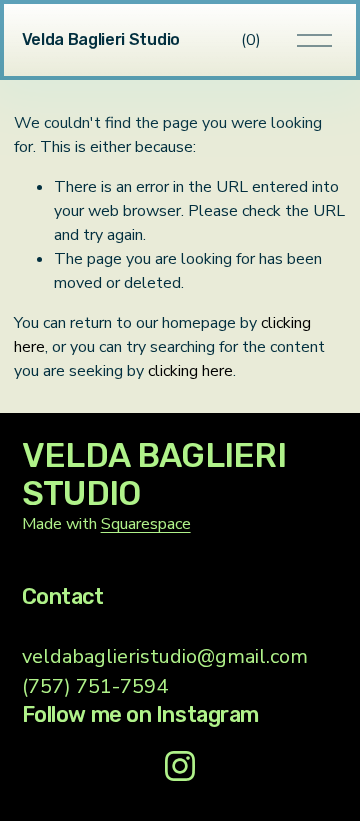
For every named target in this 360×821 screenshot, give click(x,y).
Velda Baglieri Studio (101, 39)
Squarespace (146, 524)
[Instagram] (180, 766)
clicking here (190, 371)
